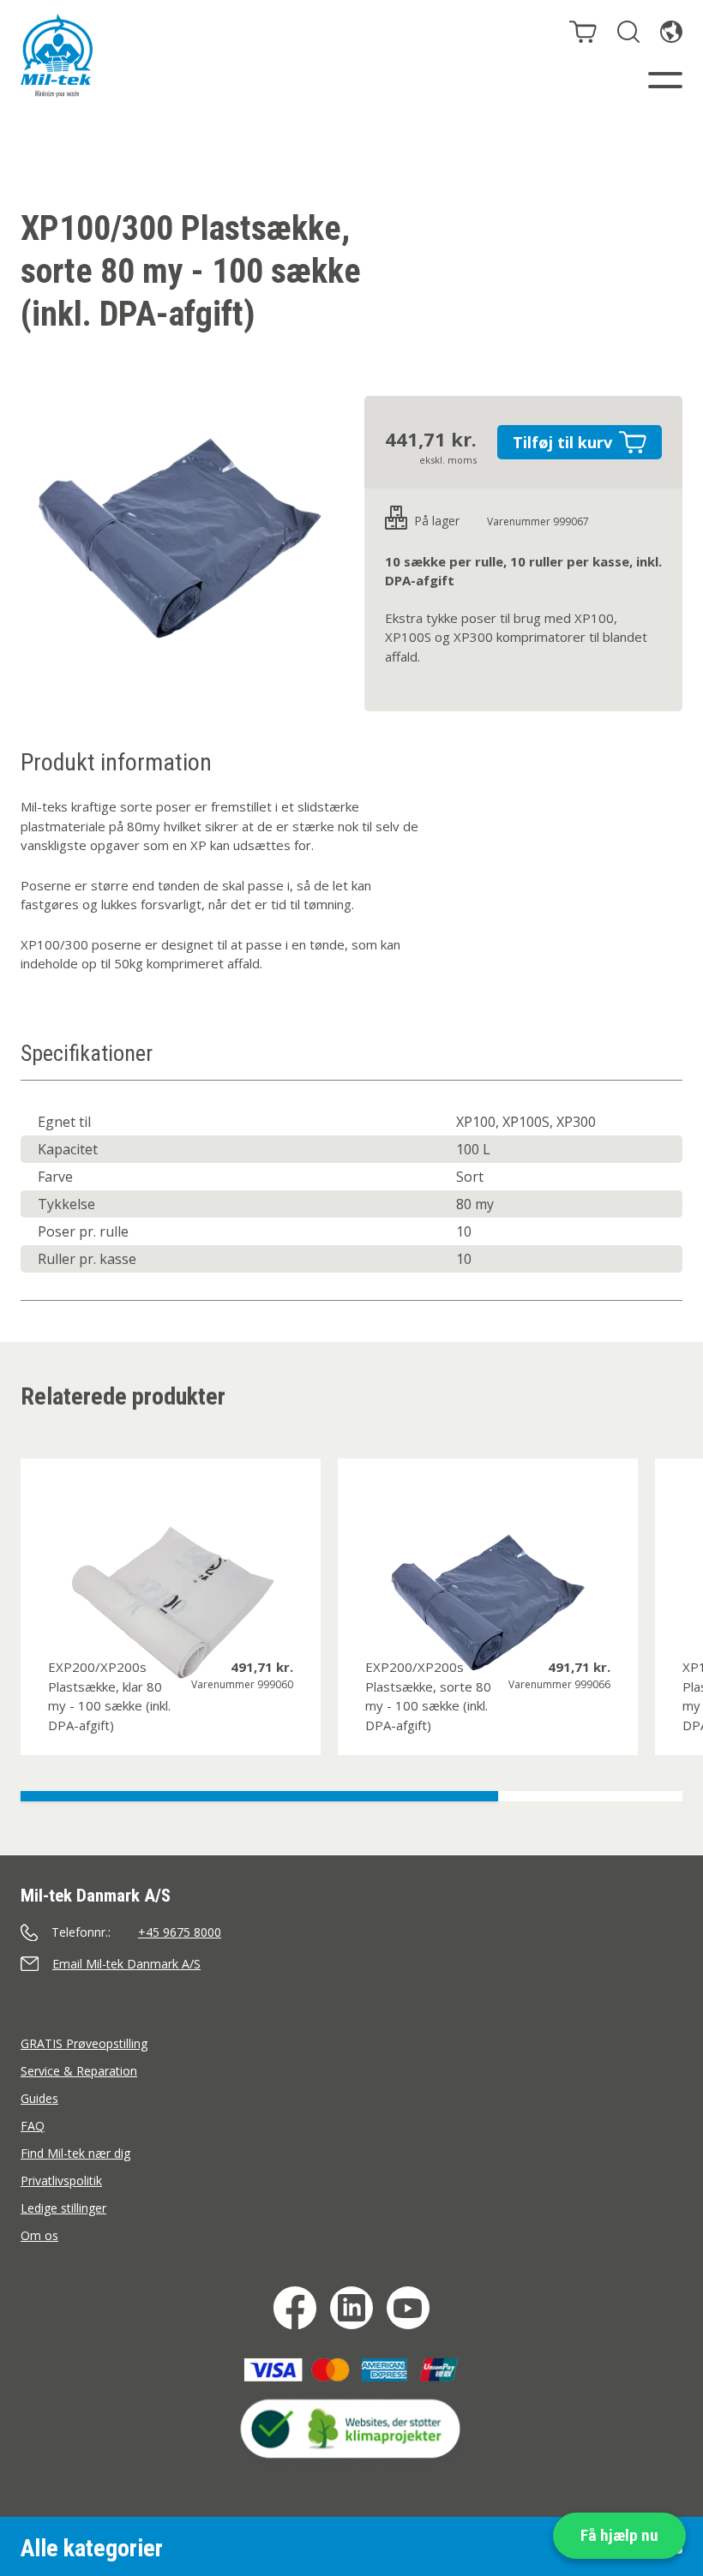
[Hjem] (57, 56)
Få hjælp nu (619, 2535)
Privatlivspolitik (61, 2181)
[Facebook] (295, 2308)
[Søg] (628, 32)
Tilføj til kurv (562, 442)
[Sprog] (671, 32)
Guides (39, 2098)
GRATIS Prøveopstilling (84, 2043)
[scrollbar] (351, 1796)
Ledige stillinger (63, 2208)
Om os (39, 2235)
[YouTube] (408, 2308)
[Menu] (665, 80)
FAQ (33, 2126)
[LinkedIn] (351, 2308)
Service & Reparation (79, 2071)
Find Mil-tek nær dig (75, 2153)
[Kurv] (583, 32)
